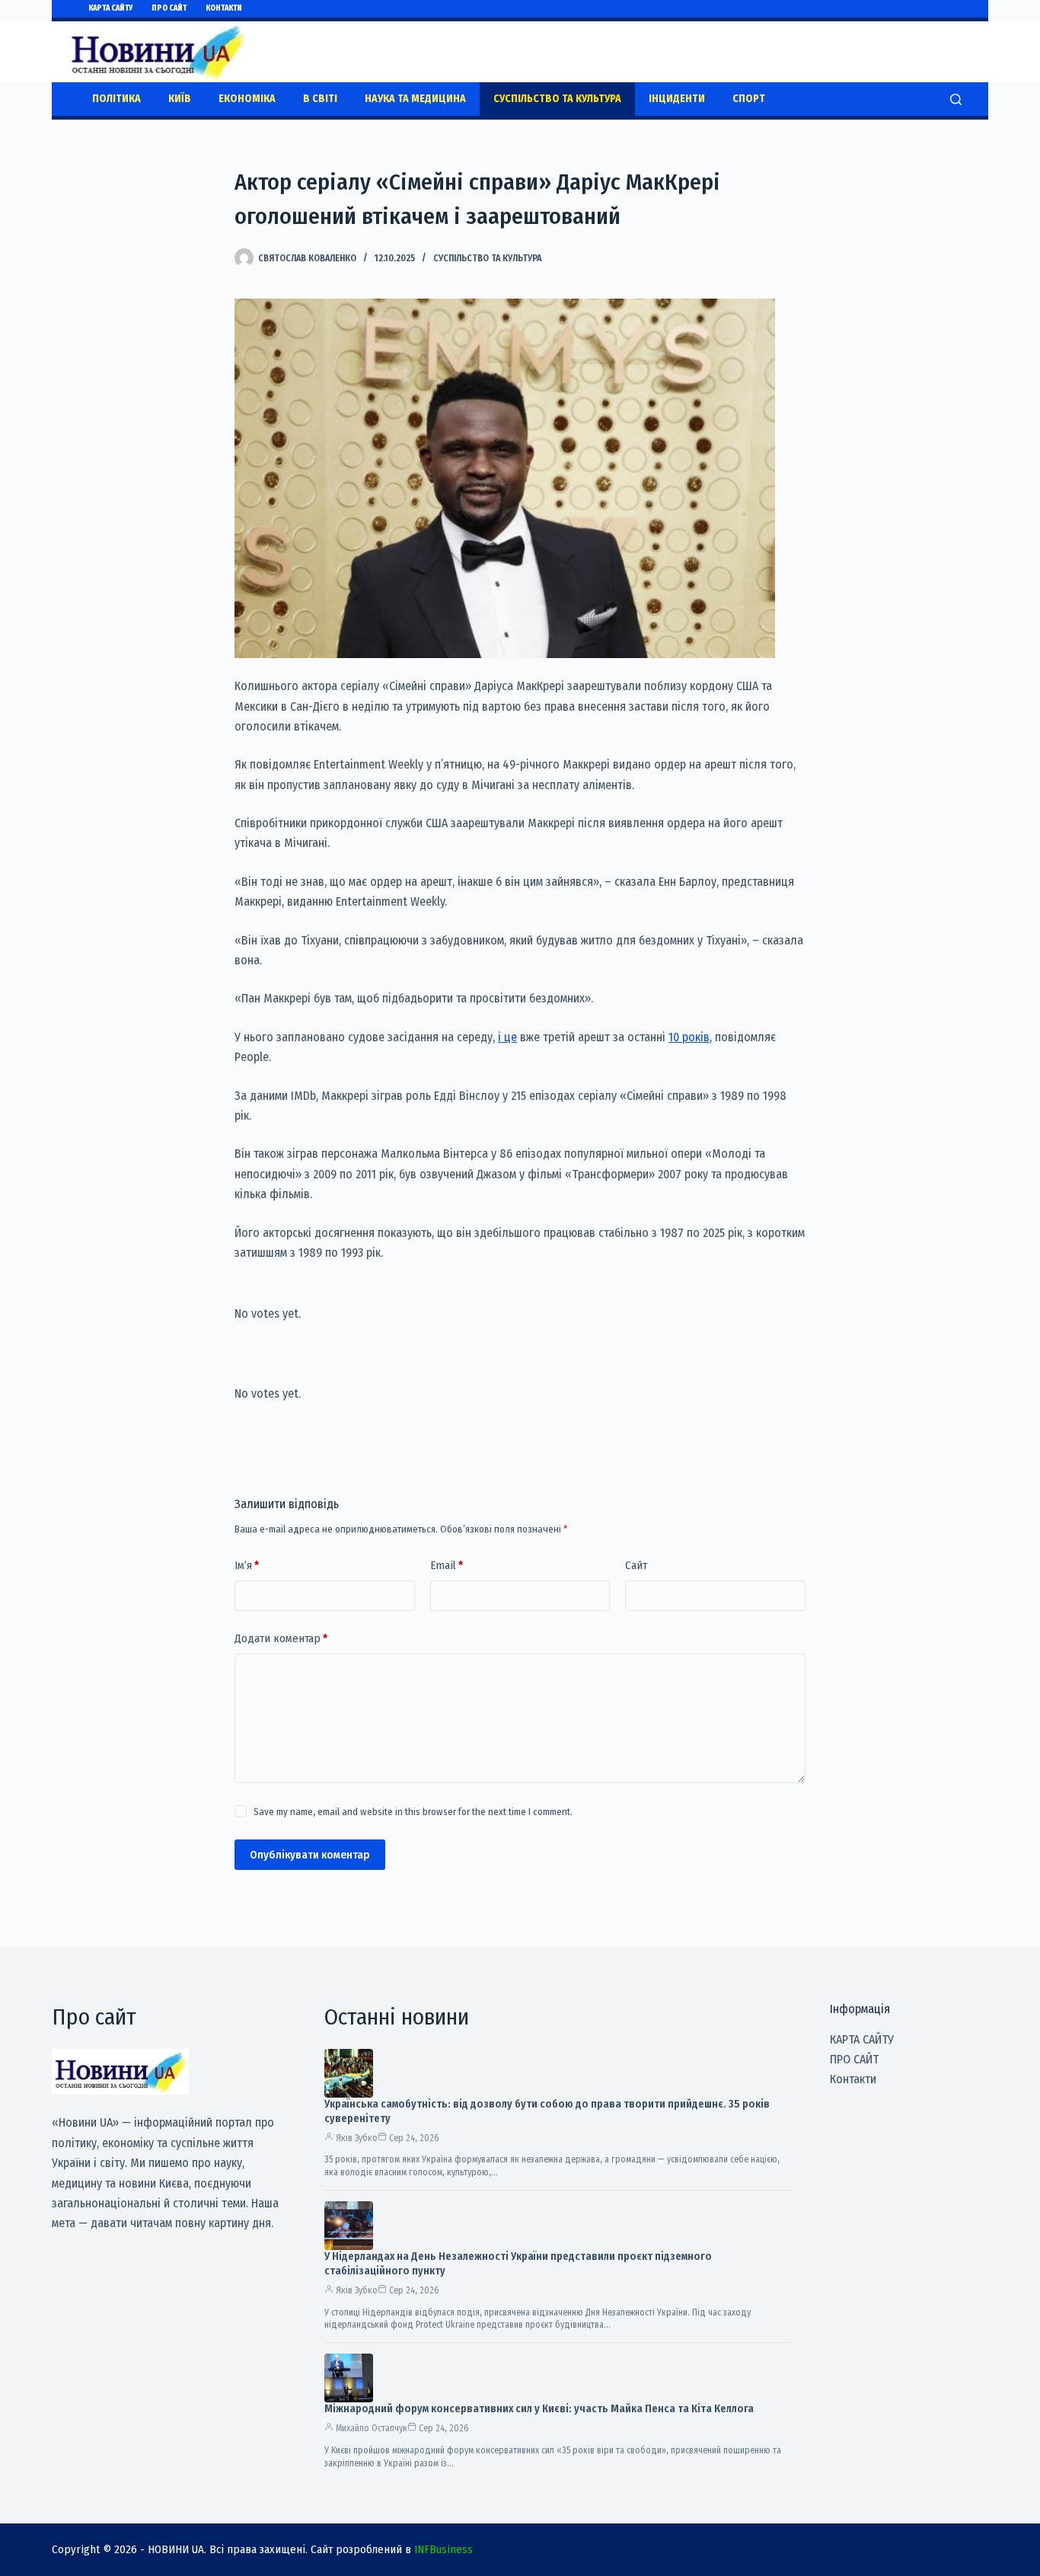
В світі (320, 99)
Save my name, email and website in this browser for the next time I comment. (413, 1812)
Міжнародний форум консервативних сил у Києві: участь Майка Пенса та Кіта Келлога (539, 2409)
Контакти (224, 8)
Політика (116, 99)
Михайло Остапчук (372, 2428)
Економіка (247, 99)
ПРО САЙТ (169, 8)
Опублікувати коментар (310, 1855)
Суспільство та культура (557, 99)
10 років (689, 1037)
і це (507, 1037)
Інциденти (677, 99)
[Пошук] (956, 99)
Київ (180, 99)
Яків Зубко (357, 2138)
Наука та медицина (415, 99)
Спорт (749, 99)
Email (447, 1565)
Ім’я (247, 1565)
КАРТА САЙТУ (110, 8)
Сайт (636, 1565)
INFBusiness (443, 2549)
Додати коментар (281, 1638)
